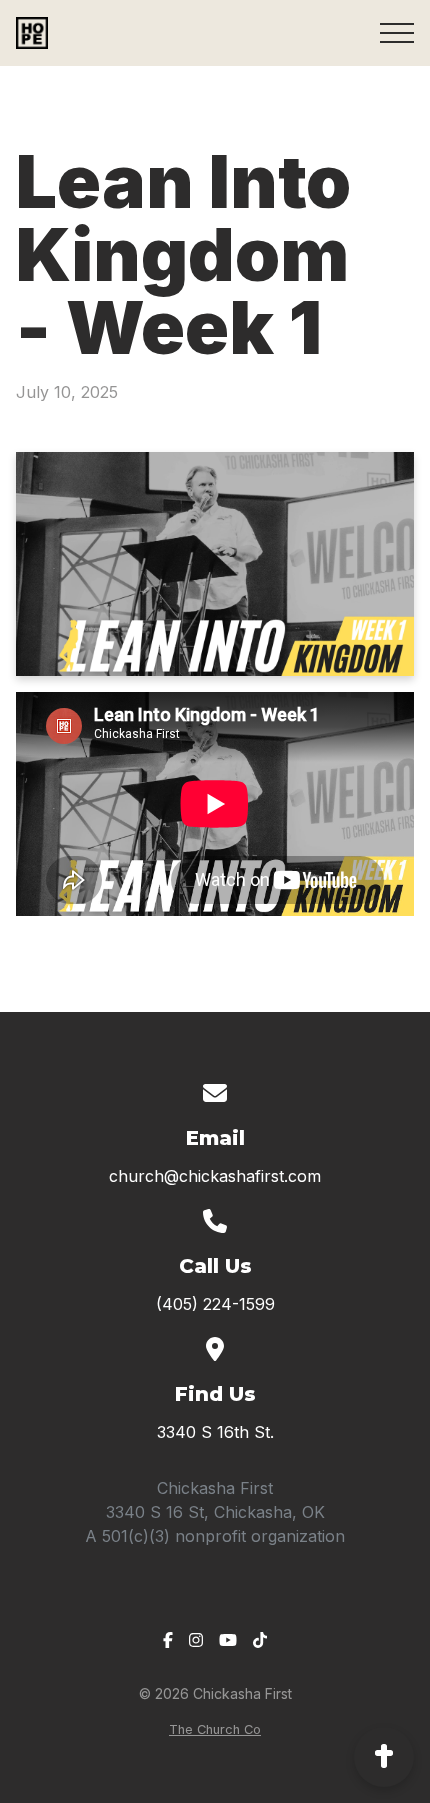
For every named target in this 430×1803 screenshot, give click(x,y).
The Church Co (215, 1729)
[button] (397, 33)
